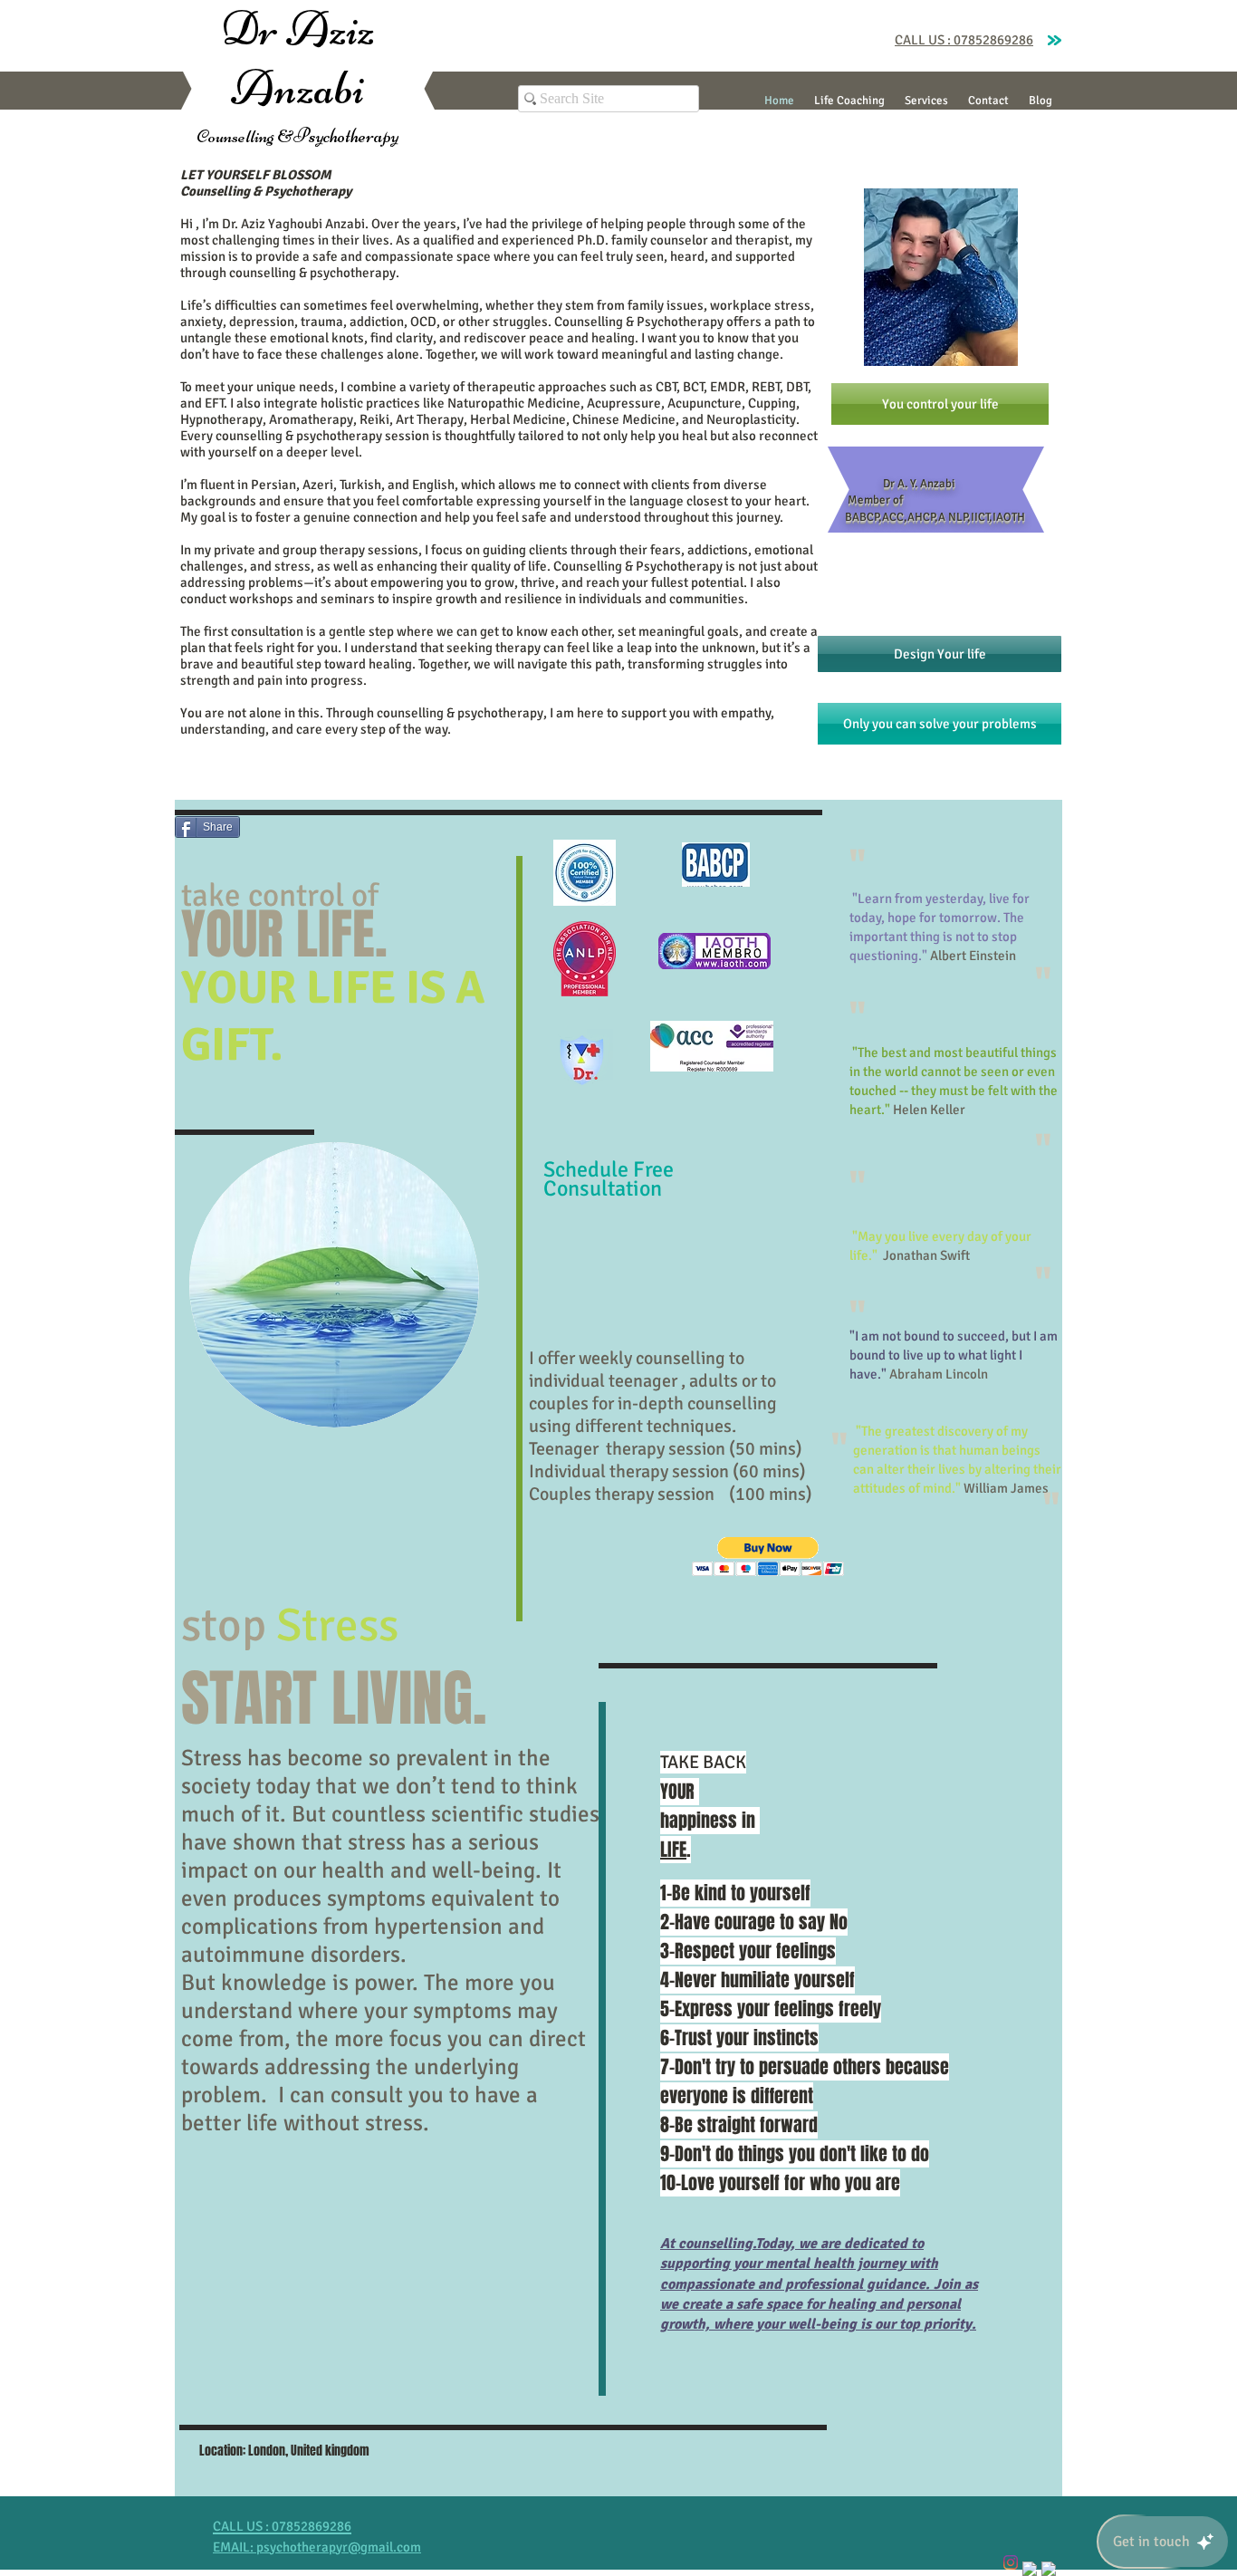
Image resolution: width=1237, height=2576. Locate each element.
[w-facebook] (1030, 2569)
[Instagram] (1011, 2562)
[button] (768, 1557)
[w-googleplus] (1049, 2569)
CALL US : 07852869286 (964, 40)
